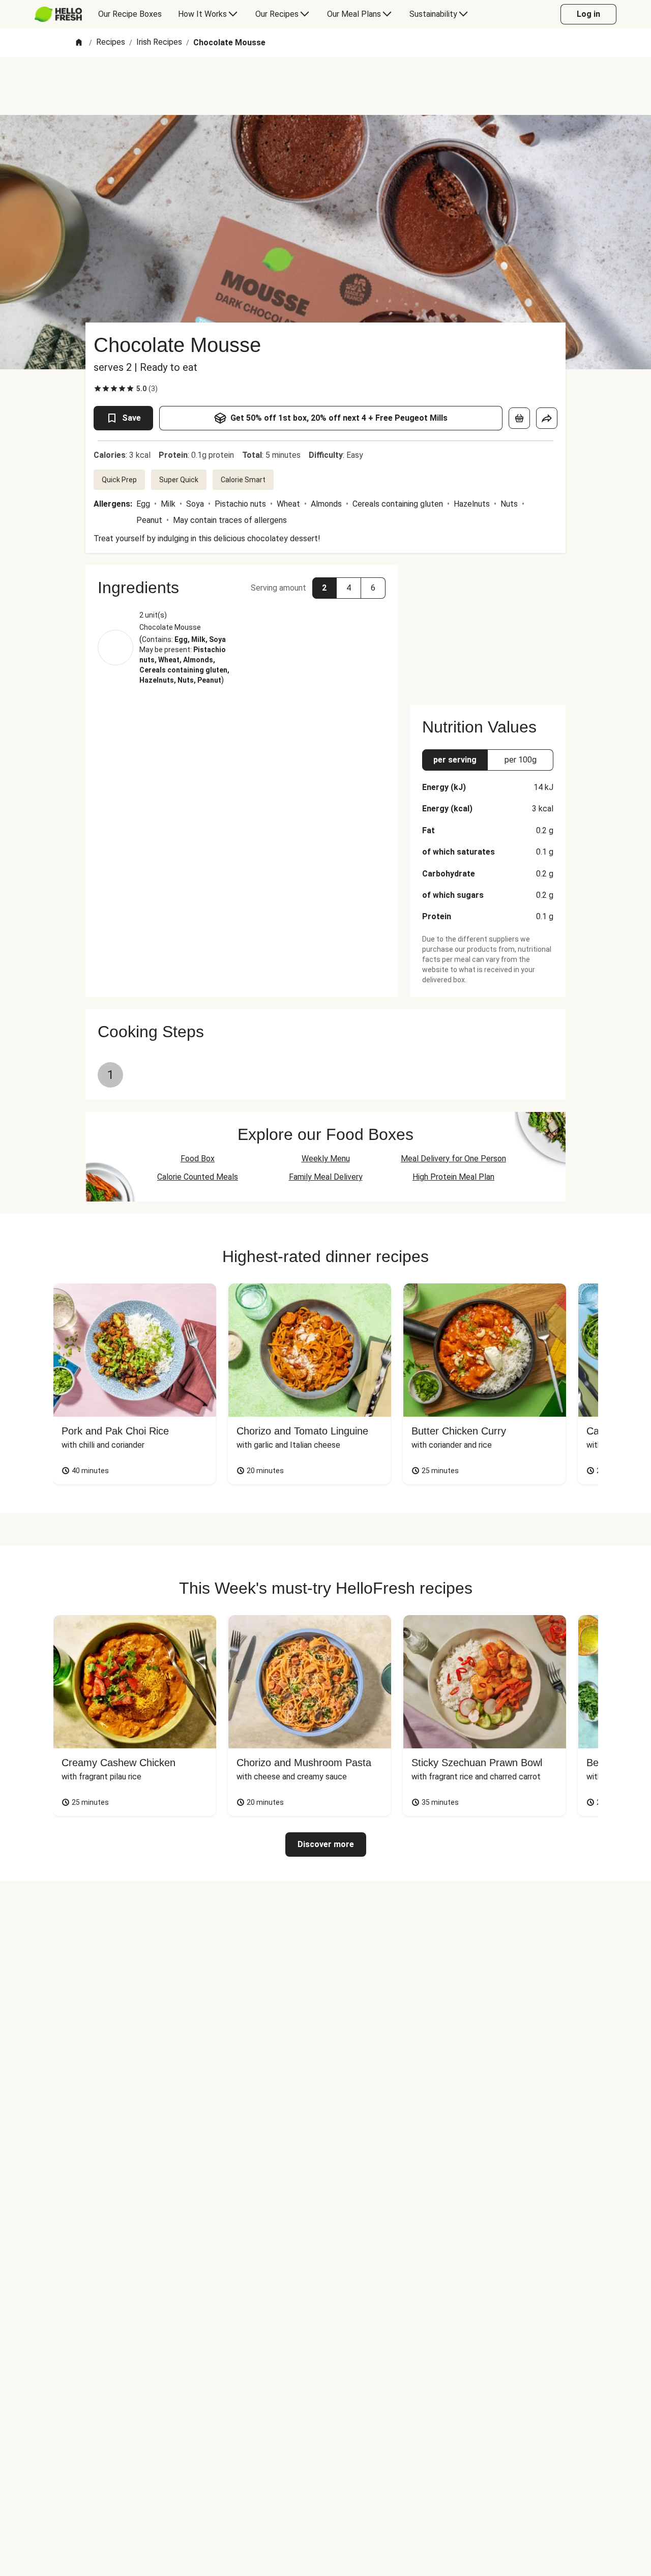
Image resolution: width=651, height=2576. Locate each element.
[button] (242, 588)
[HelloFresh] (58, 14)
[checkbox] (98, 389)
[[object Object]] (519, 418)
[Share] (547, 418)
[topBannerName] (325, 86)
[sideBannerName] (488, 629)
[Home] (79, 43)
